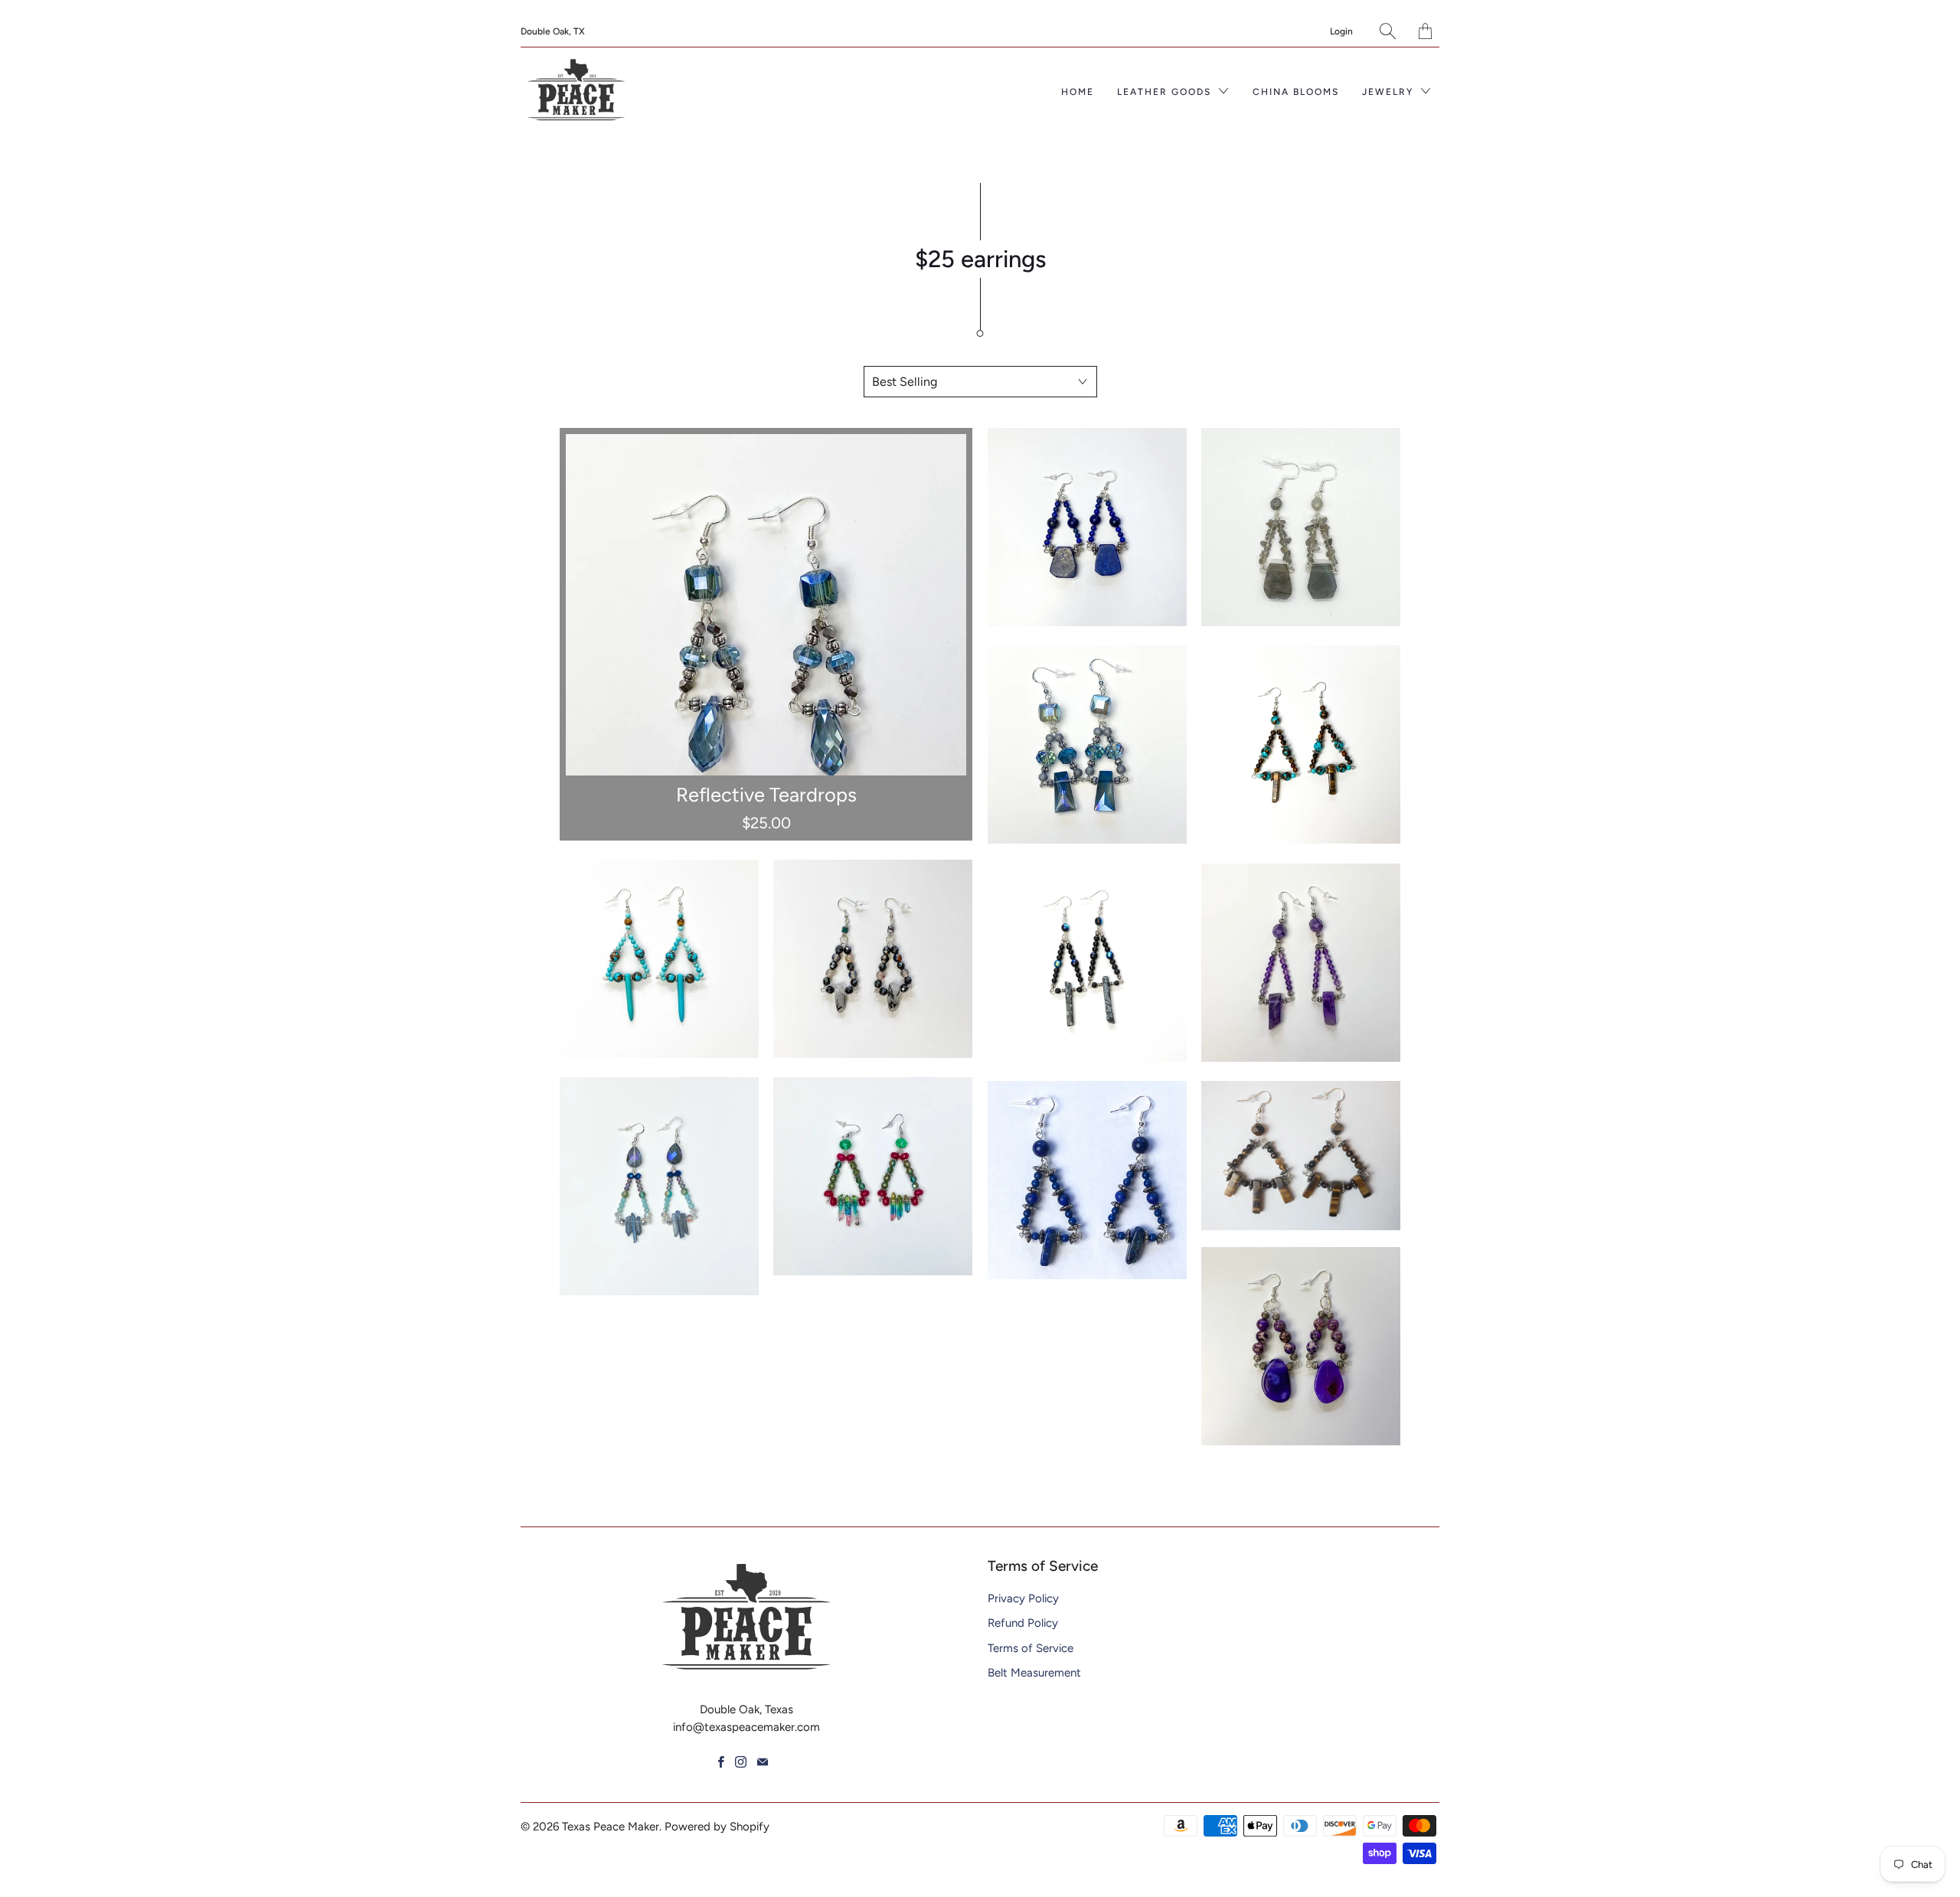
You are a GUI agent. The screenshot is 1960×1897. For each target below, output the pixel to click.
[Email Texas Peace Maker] (763, 1762)
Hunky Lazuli (1087, 527)
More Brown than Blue (1301, 745)
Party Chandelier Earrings (873, 1177)
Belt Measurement (1034, 1673)
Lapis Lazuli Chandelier (1087, 1180)
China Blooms (1296, 92)
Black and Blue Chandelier (1087, 963)
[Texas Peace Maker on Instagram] (741, 1762)
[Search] (1388, 31)
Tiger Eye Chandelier (1301, 1156)
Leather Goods (1166, 92)
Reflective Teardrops (766, 634)
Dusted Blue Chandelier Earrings (659, 1186)
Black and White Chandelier (873, 959)
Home (1078, 92)
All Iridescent (1087, 745)
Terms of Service (1031, 1648)
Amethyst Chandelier (1301, 963)
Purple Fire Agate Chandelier (1301, 1347)
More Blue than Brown (659, 959)
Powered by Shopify (717, 1827)
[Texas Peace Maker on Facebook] (721, 1762)
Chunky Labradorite (1301, 527)
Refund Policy (1023, 1623)
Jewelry (1390, 92)
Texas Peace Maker (611, 1827)
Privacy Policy (1023, 1598)
